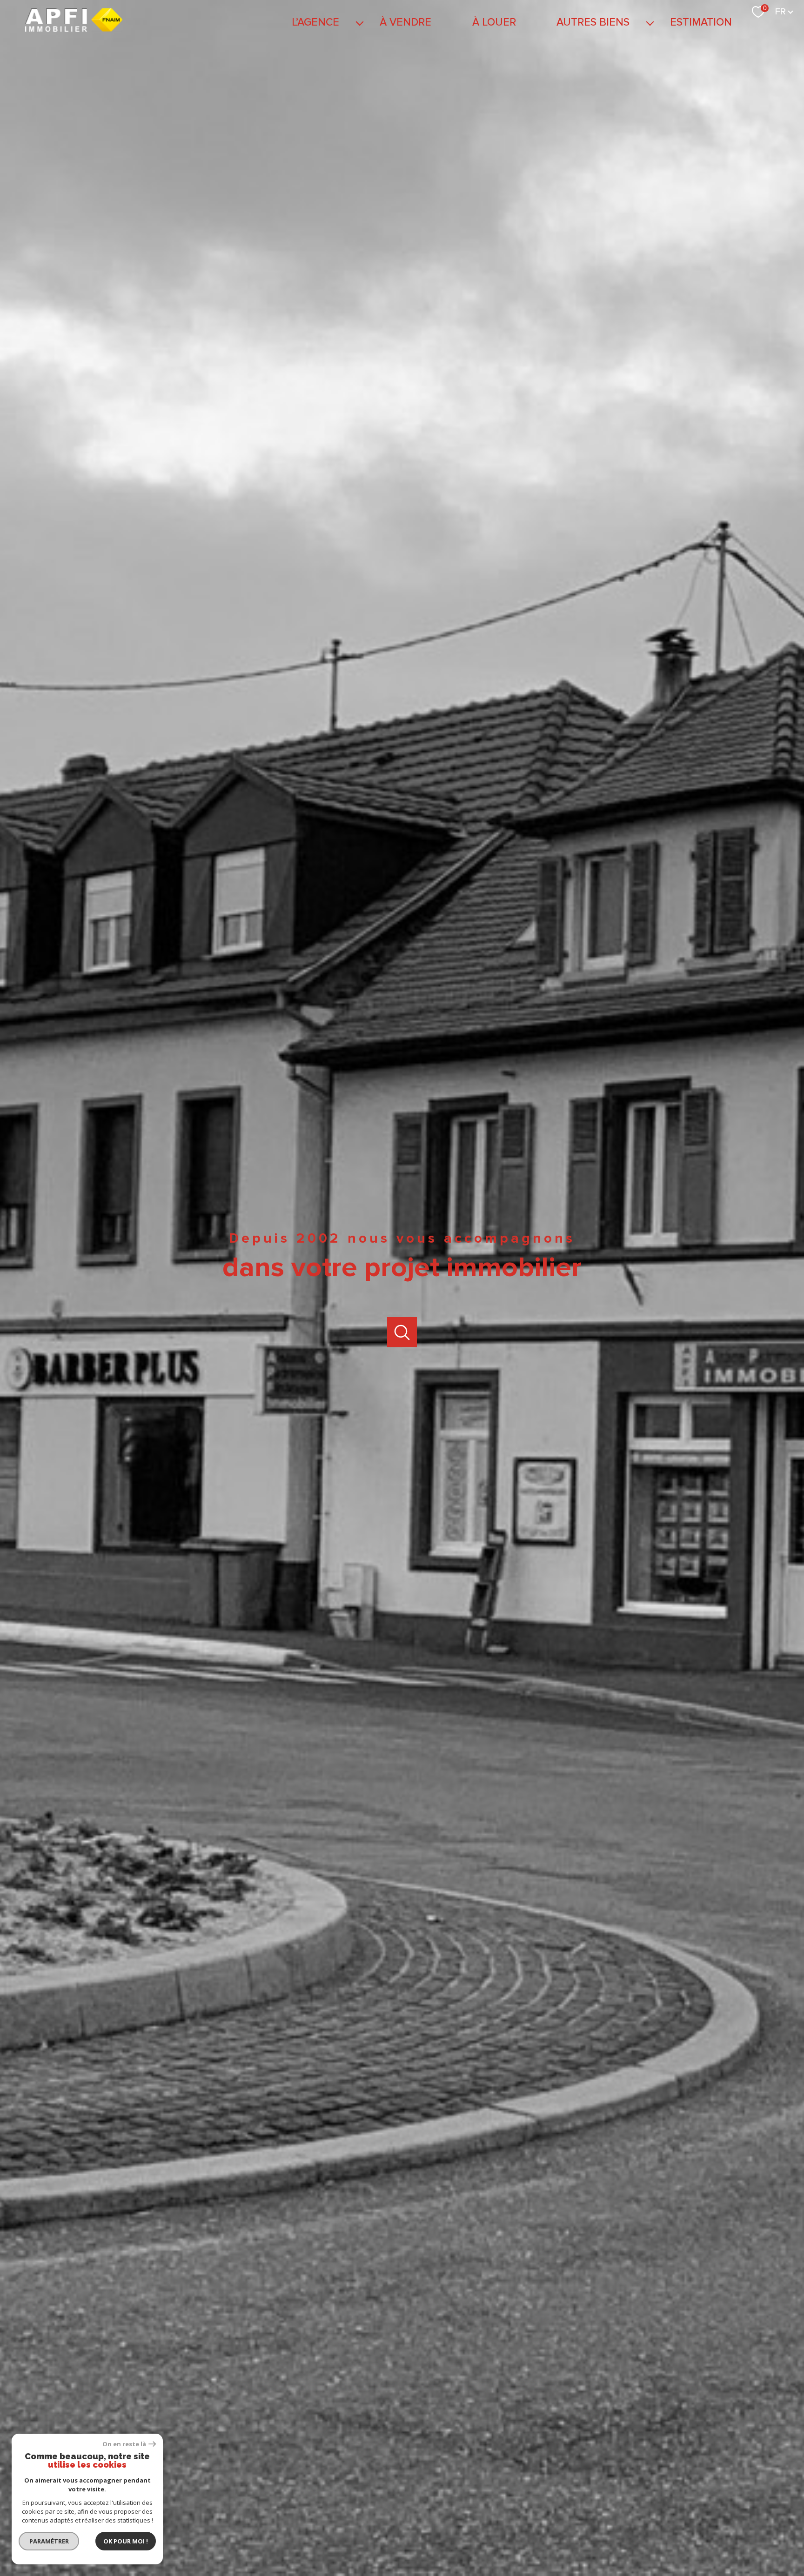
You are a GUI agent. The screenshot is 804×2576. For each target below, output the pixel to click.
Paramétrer (49, 2541)
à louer (494, 22)
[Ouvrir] (402, 1332)
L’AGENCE (315, 22)
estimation (701, 22)
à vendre (405, 22)
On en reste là (124, 2444)
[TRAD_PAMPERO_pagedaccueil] (74, 29)
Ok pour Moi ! (126, 2541)
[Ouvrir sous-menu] (359, 23)
